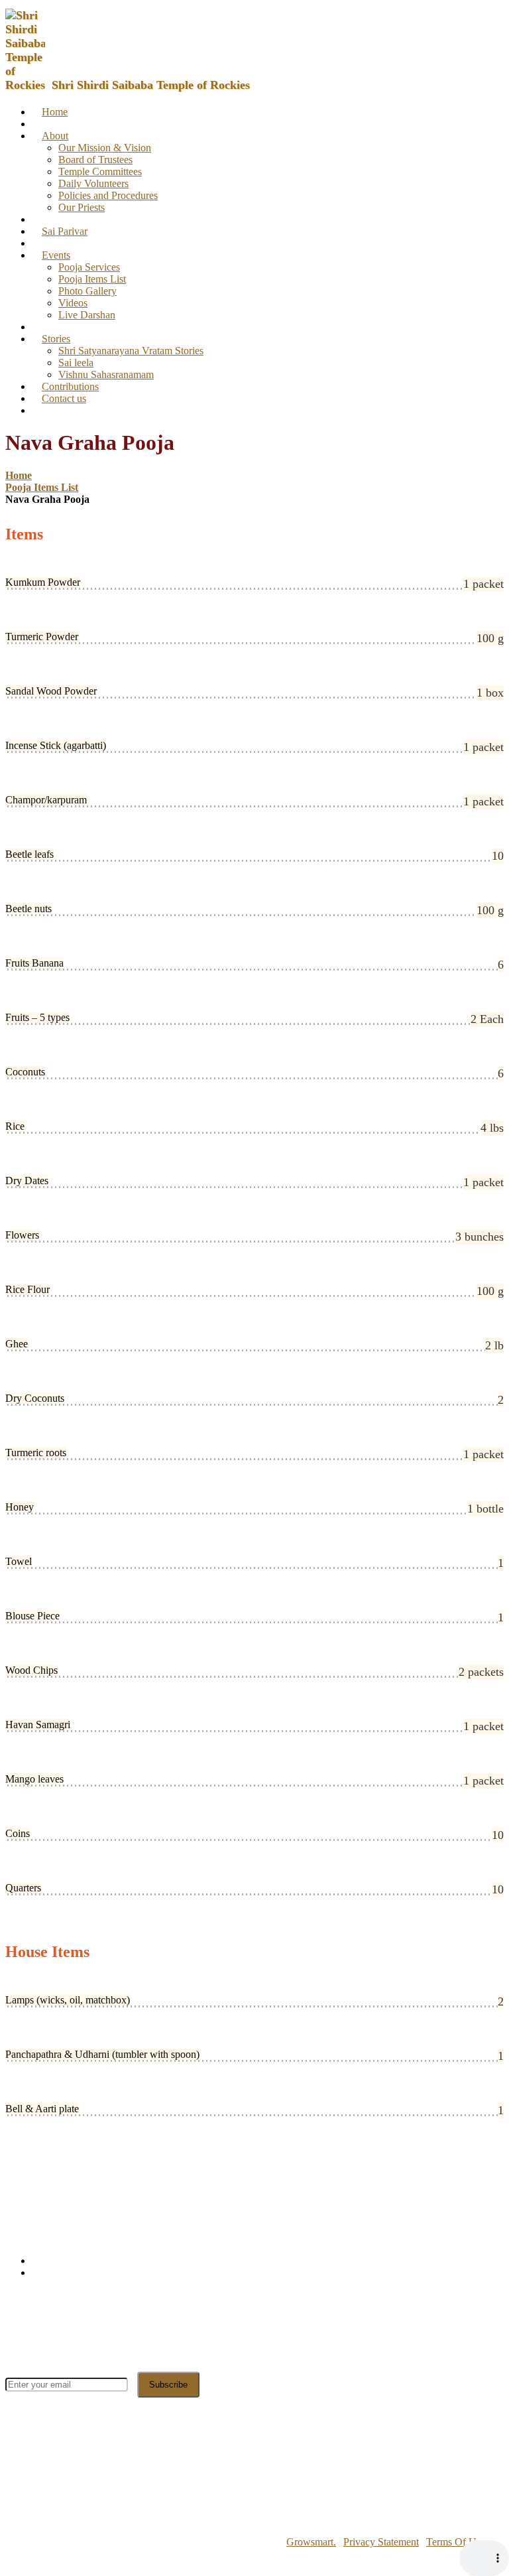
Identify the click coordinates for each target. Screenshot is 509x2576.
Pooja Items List (92, 279)
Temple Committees (100, 171)
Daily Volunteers (93, 183)
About (55, 136)
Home (55, 112)
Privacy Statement (381, 2542)
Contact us (64, 398)
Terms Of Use (456, 2542)
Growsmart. (311, 2542)
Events (56, 255)
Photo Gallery (87, 291)
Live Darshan (87, 315)
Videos (73, 303)
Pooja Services (89, 267)
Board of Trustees (95, 160)
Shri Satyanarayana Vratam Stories (131, 351)
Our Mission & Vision (105, 148)
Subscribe (168, 2385)
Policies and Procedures (108, 195)
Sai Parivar (65, 231)
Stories (56, 339)
